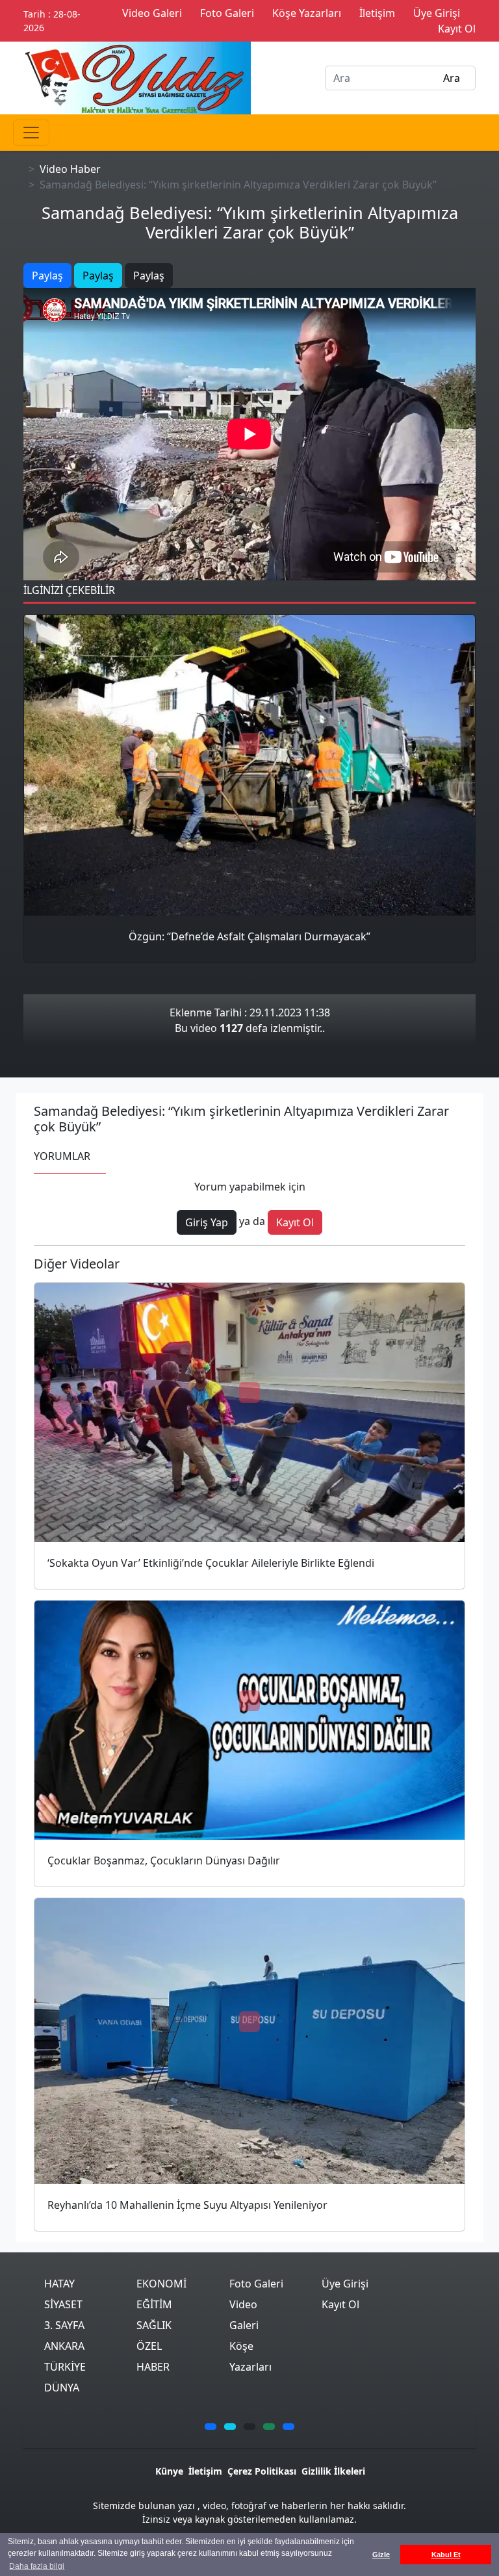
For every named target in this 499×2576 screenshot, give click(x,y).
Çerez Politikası (262, 2471)
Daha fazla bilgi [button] (37, 2566)
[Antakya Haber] (137, 77)
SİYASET (63, 2304)
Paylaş (47, 276)
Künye (169, 2471)
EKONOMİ (161, 2284)
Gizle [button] (381, 2555)
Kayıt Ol (340, 2304)
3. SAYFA (64, 2325)
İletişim (205, 2471)
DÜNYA (62, 2388)
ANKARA (64, 2346)
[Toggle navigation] (31, 133)
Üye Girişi (345, 2284)
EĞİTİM (154, 2304)
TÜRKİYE (65, 2367)
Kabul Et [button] (446, 2555)
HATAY (59, 2284)
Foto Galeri (256, 2284)
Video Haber (70, 169)
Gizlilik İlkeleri (333, 2471)
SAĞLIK (154, 2325)
